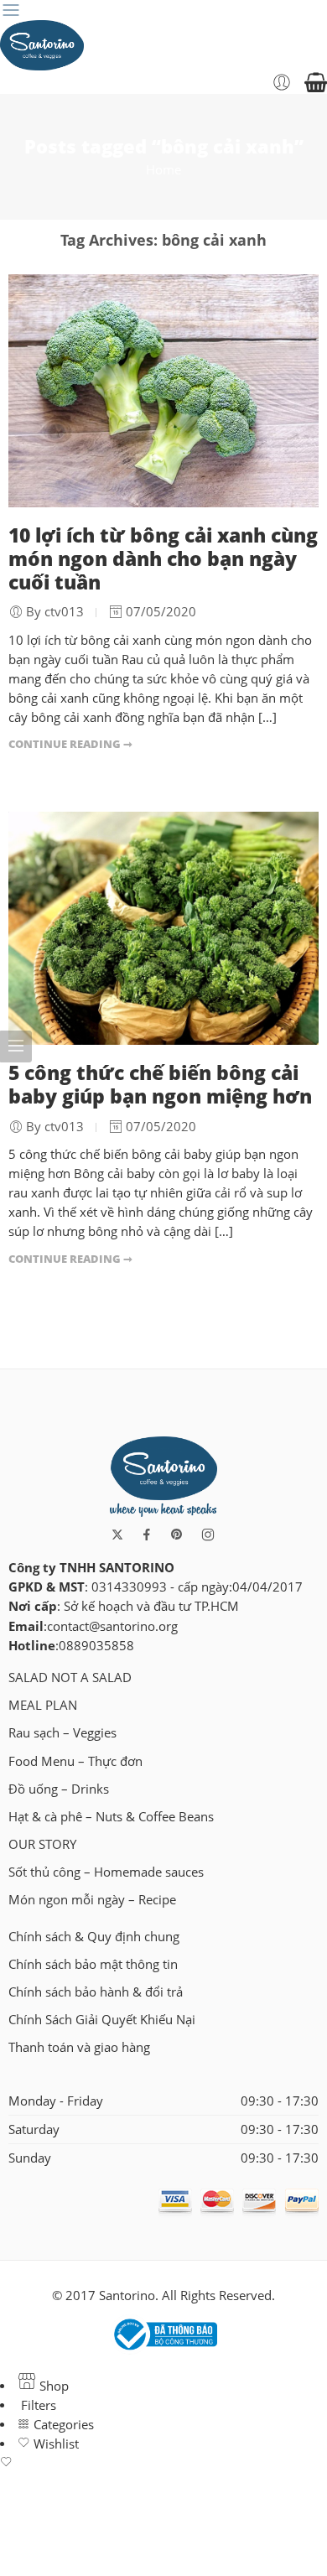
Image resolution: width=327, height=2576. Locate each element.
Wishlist (54, 2444)
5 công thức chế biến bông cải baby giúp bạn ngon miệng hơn (160, 1084)
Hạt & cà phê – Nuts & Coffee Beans (111, 1817)
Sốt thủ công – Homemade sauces (106, 1872)
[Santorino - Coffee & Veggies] (42, 45)
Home (163, 170)
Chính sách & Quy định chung (94, 1937)
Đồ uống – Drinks (59, 1789)
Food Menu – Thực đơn (75, 1761)
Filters (37, 2405)
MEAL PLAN (43, 1705)
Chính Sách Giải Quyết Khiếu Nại (102, 2020)
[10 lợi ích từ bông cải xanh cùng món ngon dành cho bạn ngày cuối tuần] (163, 391)
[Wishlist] (163, 2463)
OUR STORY (42, 1844)
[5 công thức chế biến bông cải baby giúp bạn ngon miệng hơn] (163, 928)
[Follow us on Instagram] (208, 1535)
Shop (52, 2386)
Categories (62, 2425)
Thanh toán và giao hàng (79, 2047)
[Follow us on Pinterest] (177, 1535)
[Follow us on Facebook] (147, 1535)
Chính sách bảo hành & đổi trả (96, 1992)
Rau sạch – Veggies (62, 1733)
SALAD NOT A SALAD (70, 1678)
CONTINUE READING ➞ (70, 744)
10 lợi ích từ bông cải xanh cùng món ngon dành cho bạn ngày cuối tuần (163, 558)
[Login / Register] (282, 82)
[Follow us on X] (117, 1535)
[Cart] (316, 82)
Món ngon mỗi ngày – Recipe (92, 1900)
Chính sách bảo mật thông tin (93, 1964)
